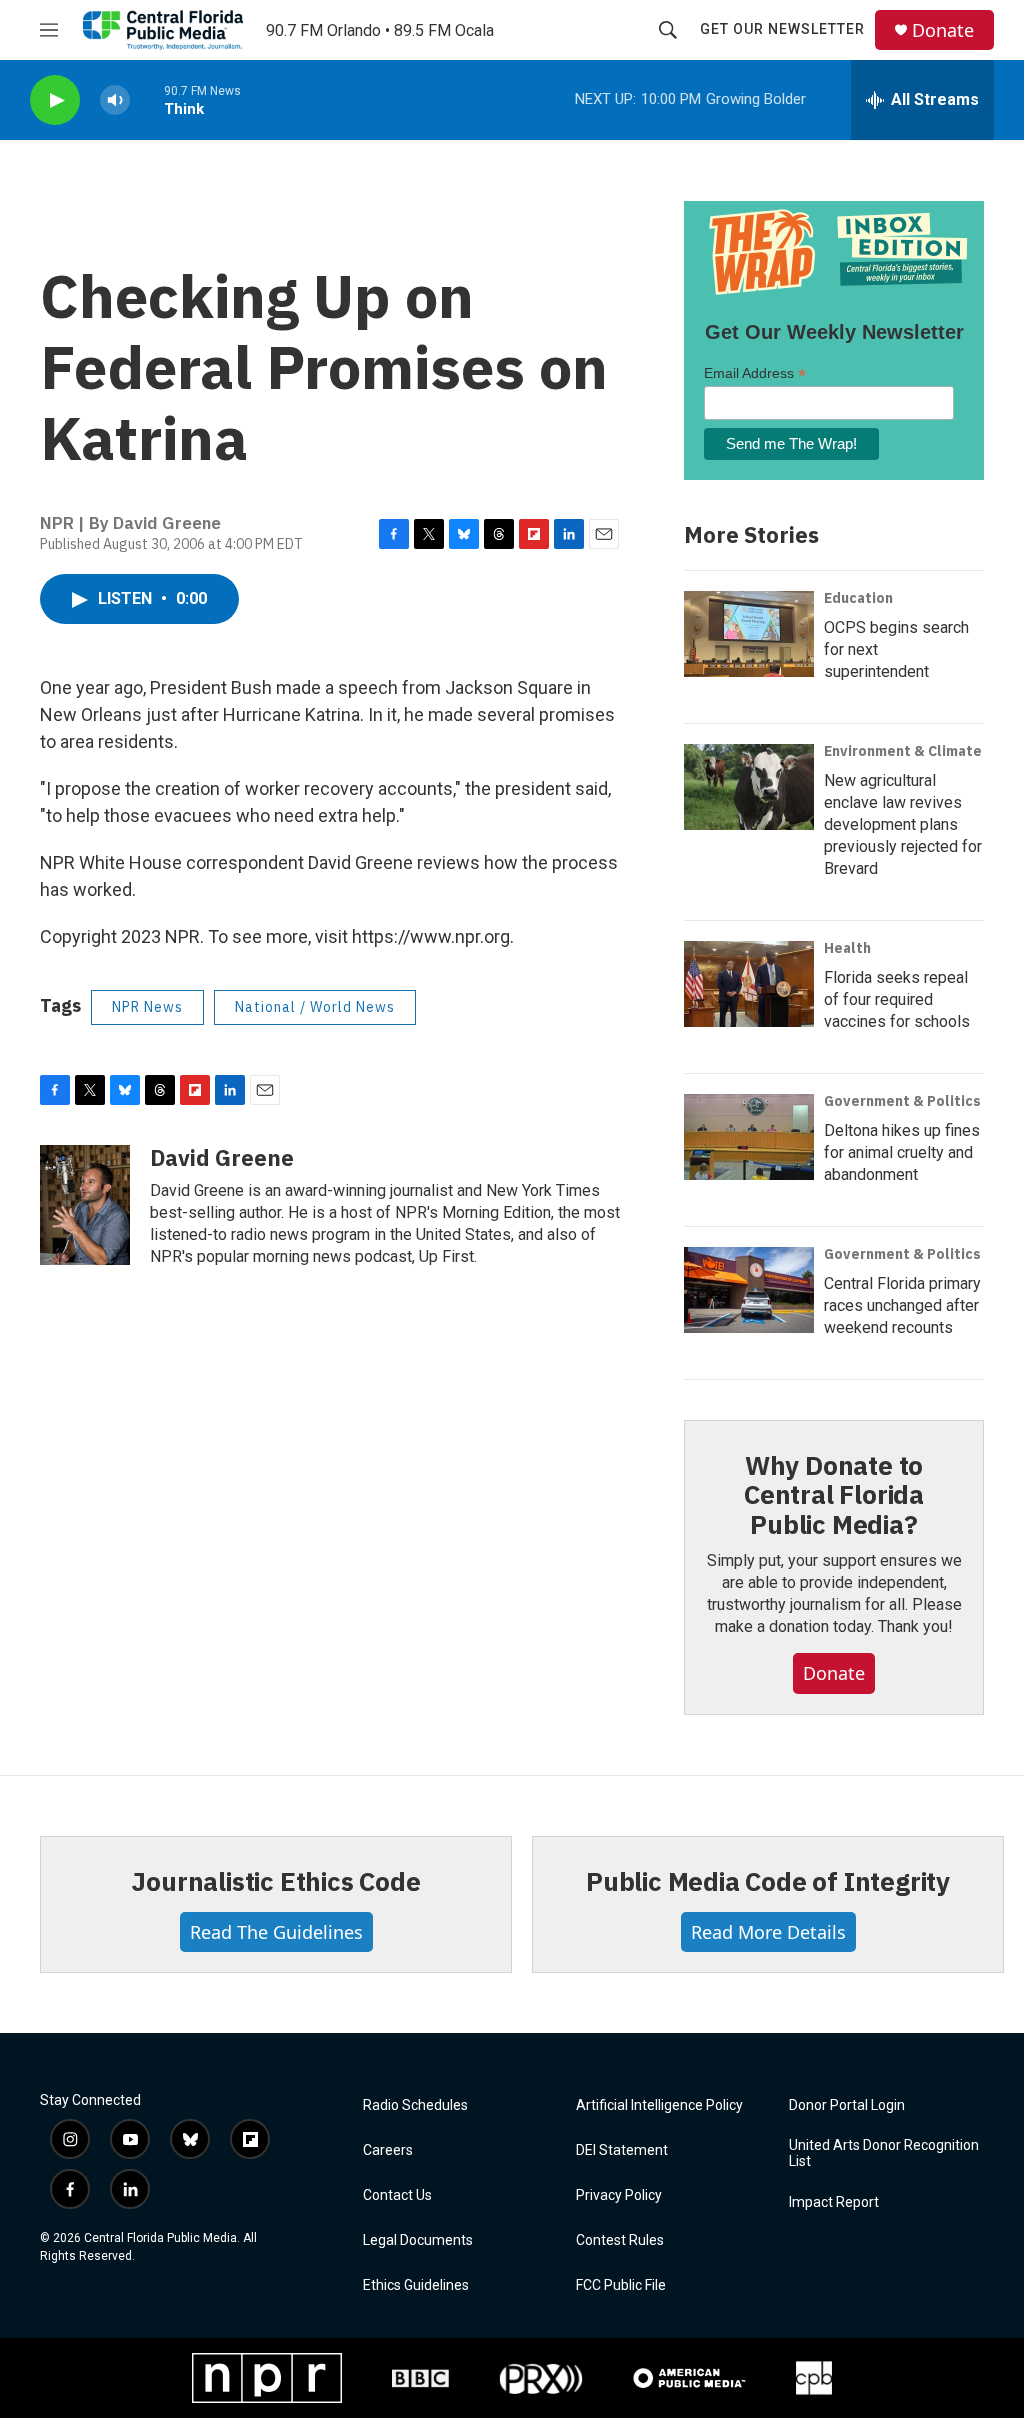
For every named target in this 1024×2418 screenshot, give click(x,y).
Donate (943, 30)
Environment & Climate (903, 751)
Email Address (755, 373)
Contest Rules (620, 2240)
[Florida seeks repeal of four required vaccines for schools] (749, 984)
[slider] (147, 99)
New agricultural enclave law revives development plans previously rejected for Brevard (903, 824)
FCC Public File (621, 2285)
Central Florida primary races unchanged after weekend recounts (902, 1305)
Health (847, 948)
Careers (388, 2150)
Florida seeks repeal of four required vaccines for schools (897, 999)
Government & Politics (902, 1101)
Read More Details (768, 1932)
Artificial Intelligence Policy (659, 2105)
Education (858, 598)
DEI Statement (622, 2150)
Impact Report (834, 2202)
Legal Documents (418, 2240)
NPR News (147, 1007)
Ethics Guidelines (416, 2285)
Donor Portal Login (847, 2105)
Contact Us (397, 2195)
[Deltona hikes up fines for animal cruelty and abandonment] (749, 1137)
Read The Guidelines (276, 1932)
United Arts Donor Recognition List (884, 2153)
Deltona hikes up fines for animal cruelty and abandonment (902, 1152)
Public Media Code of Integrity (768, 1881)
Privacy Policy (619, 2195)
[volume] (115, 100)
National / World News (315, 1007)
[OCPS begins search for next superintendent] (749, 634)
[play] (55, 100)
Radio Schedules (415, 2105)
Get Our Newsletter (782, 29)
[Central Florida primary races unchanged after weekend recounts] (749, 1290)
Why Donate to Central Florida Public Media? (834, 1495)
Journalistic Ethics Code (275, 1881)
